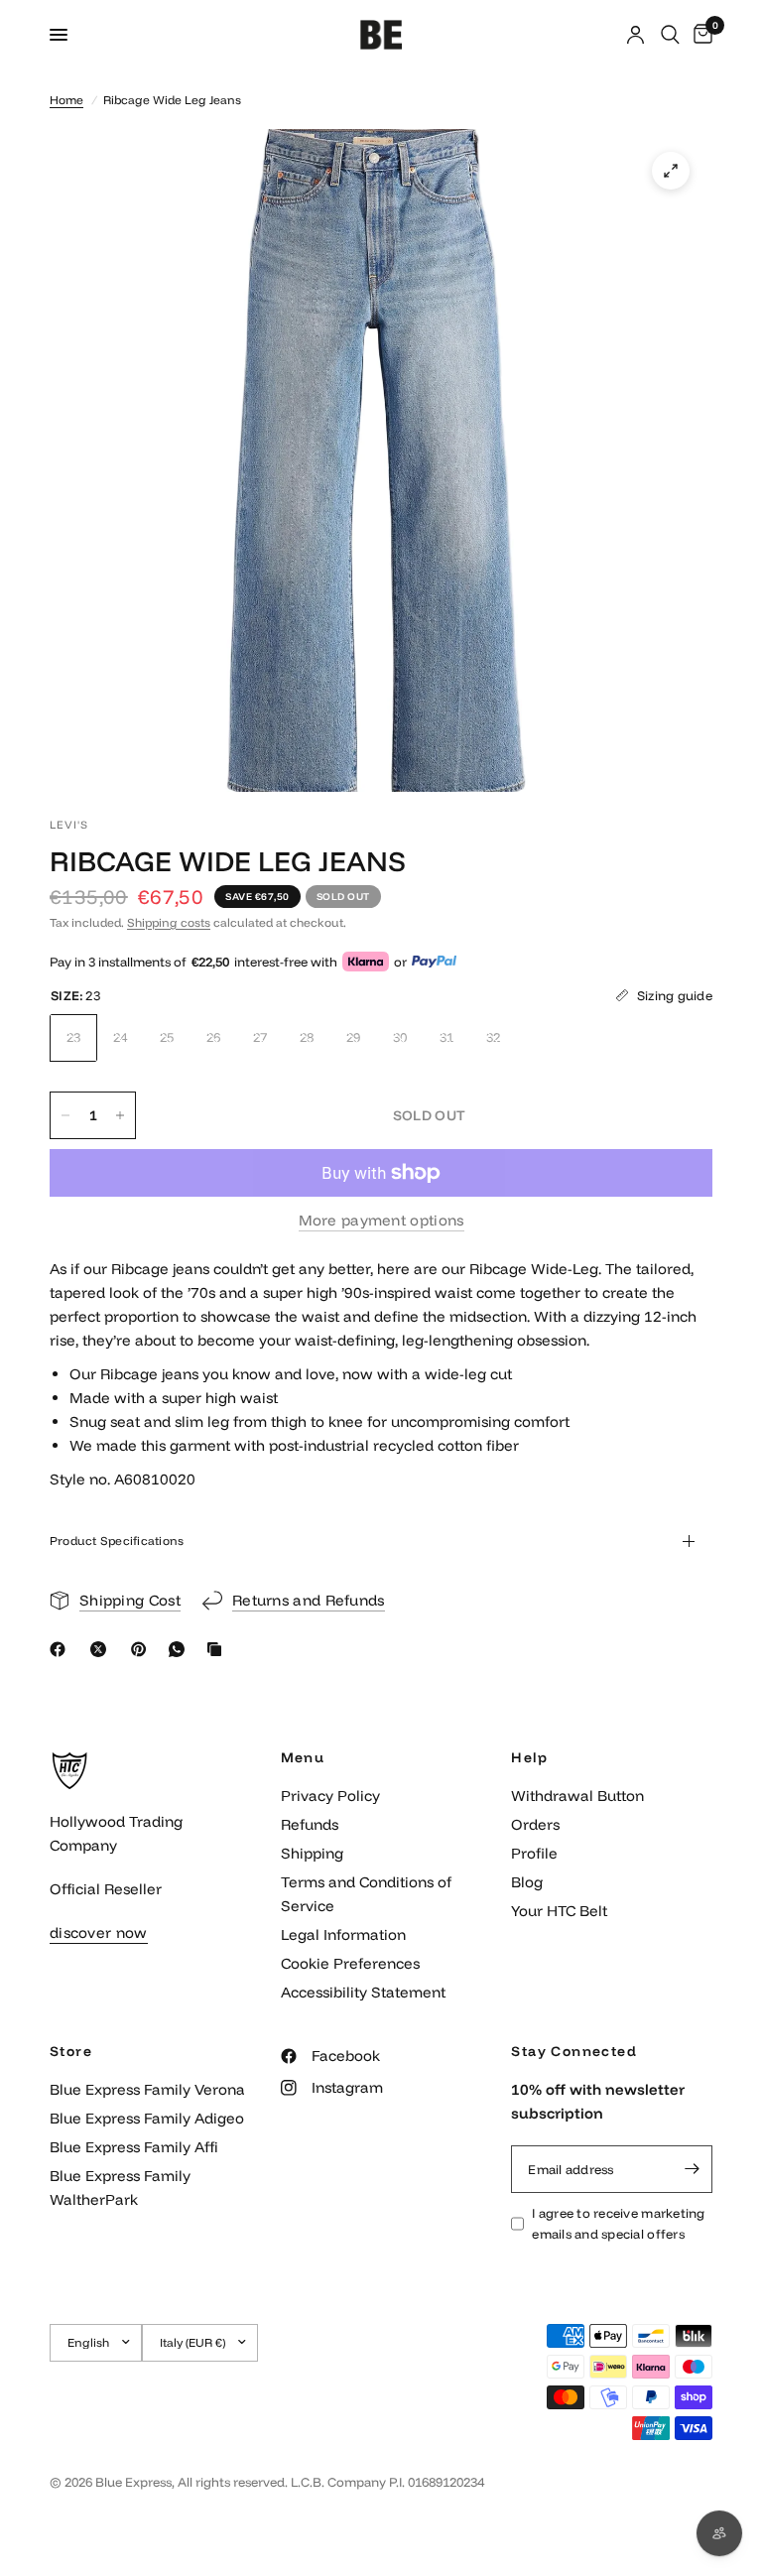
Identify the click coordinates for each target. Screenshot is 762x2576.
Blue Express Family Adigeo (147, 2118)
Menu (303, 1757)
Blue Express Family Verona (147, 2089)
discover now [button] (99, 1932)
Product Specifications (117, 1541)
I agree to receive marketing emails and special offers (618, 2223)
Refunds (310, 1824)
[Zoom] (671, 171)
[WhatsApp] (181, 1649)
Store (71, 2051)
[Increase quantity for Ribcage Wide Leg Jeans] (120, 1115)
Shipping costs (169, 922)
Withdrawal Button (577, 1796)
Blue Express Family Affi (134, 2147)
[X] (102, 1649)
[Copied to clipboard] (218, 1649)
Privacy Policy (330, 1796)
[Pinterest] (143, 1649)
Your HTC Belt (559, 1911)
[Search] (670, 35)
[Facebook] (62, 1649)
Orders (535, 1824)
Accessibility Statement (363, 1992)
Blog (527, 1882)
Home (66, 100)
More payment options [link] (381, 1220)
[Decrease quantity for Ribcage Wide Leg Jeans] (65, 1115)
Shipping (312, 1853)
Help (529, 1757)
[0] (699, 35)
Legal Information (343, 1934)
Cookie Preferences (350, 1963)
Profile (534, 1853)
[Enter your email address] (693, 2169)
